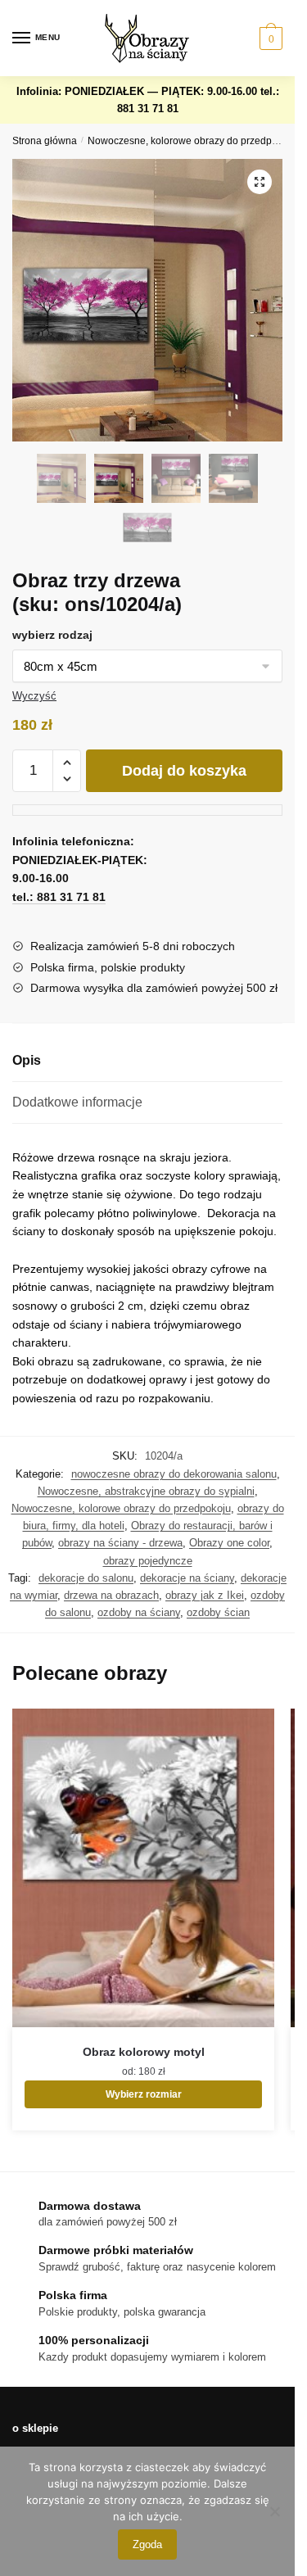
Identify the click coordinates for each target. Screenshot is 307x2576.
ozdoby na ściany (139, 1612)
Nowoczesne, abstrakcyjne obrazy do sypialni (146, 1491)
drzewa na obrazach (111, 1595)
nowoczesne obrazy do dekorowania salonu (174, 1474)
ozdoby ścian (218, 1612)
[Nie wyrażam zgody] (274, 2511)
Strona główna (45, 141)
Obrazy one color (229, 1543)
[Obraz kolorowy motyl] (143, 1868)
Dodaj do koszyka (184, 771)
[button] (260, 182)
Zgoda (147, 2544)
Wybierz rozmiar (144, 2094)
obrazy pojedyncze (148, 1561)
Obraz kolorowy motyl (144, 2052)
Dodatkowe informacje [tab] (77, 1102)
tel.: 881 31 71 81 (59, 897)
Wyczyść (34, 696)
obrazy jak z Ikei (205, 1595)
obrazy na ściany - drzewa (120, 1543)
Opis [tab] (27, 1060)
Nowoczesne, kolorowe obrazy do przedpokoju (192, 141)
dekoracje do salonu (86, 1578)
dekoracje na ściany (187, 1578)
